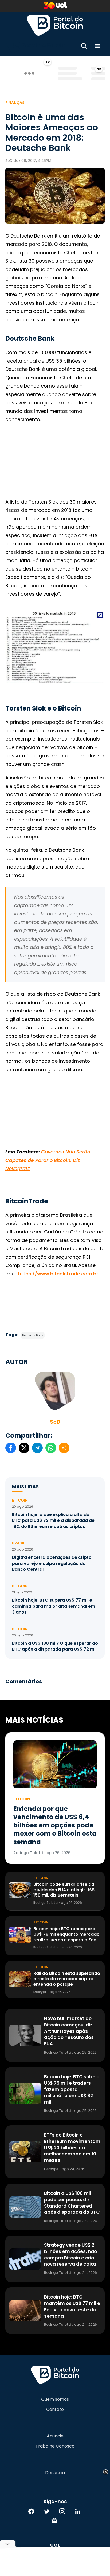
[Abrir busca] (84, 47)
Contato (55, 2409)
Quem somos (55, 2399)
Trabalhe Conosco (55, 2446)
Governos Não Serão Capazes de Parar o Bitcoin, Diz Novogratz (48, 1160)
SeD (55, 1422)
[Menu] (97, 47)
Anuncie (55, 2436)
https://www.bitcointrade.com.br (58, 1274)
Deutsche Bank (33, 1335)
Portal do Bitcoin (55, 25)
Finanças (15, 103)
